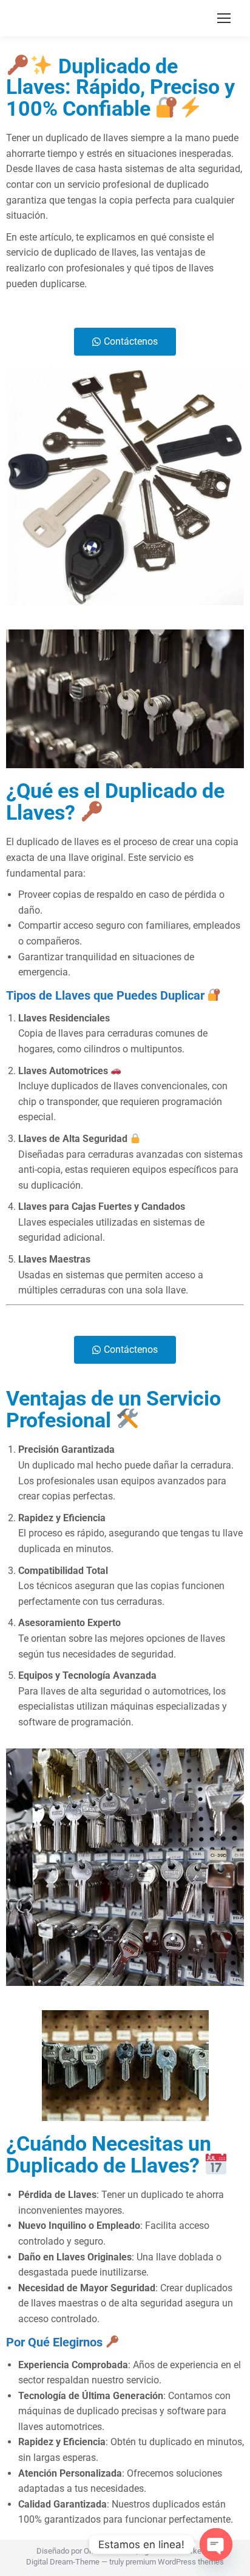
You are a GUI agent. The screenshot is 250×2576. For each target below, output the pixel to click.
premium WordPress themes (175, 2562)
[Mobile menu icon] (224, 18)
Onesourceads (109, 2551)
